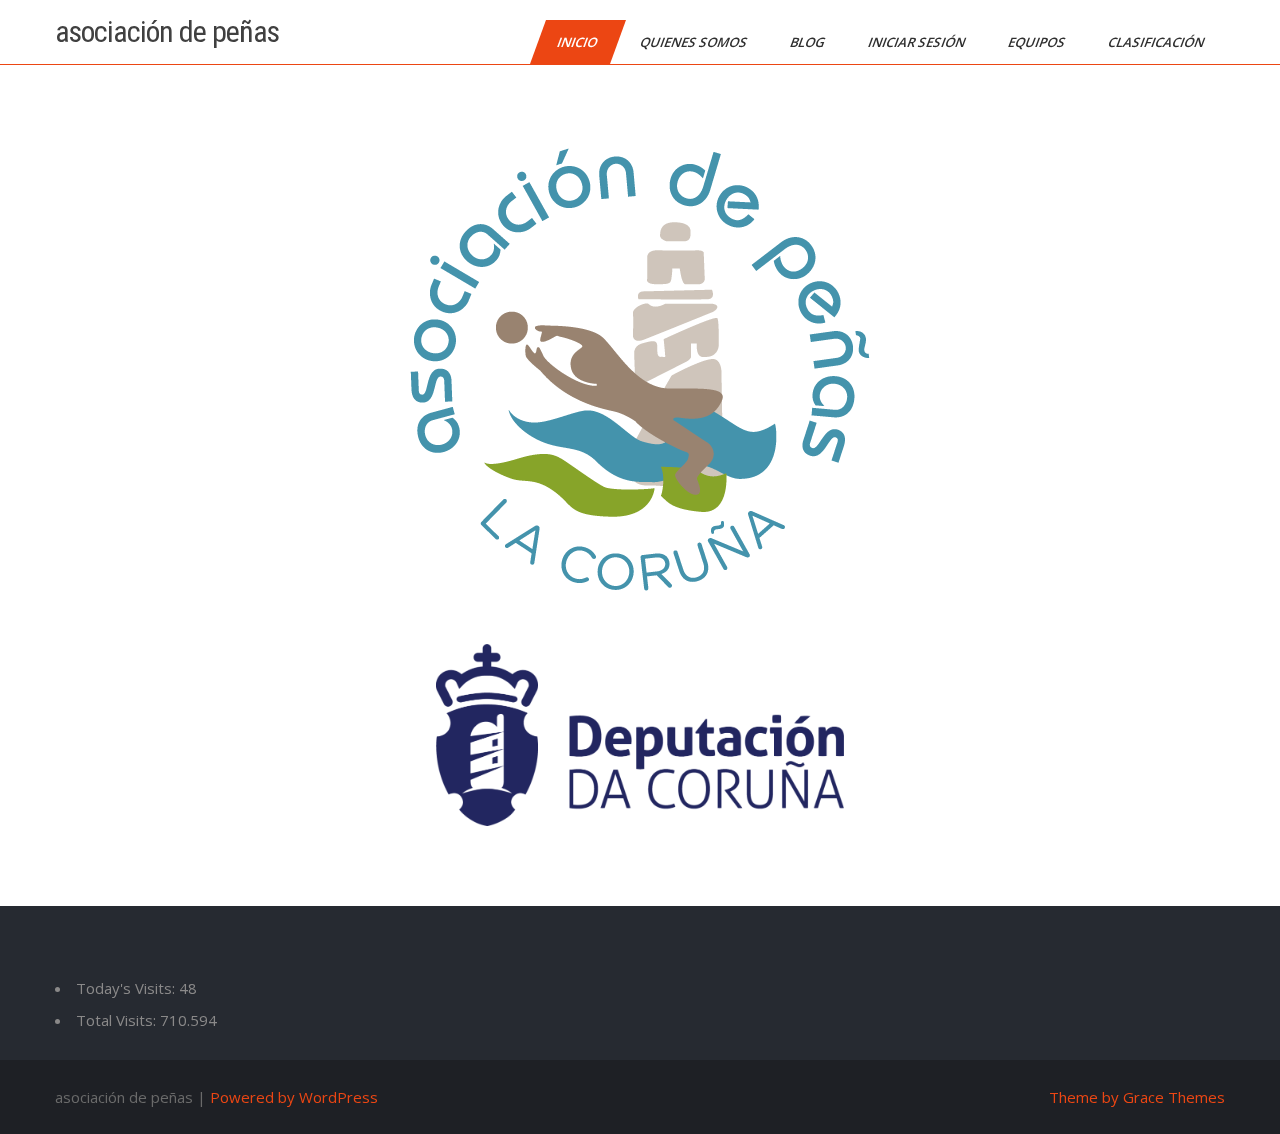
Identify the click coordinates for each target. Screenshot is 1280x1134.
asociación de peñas (167, 31)
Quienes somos (695, 42)
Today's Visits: (127, 988)
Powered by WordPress (294, 1097)
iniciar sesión (918, 42)
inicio (578, 42)
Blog (809, 42)
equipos (1038, 42)
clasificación (1157, 42)
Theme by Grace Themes (1137, 1097)
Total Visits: (118, 1020)
